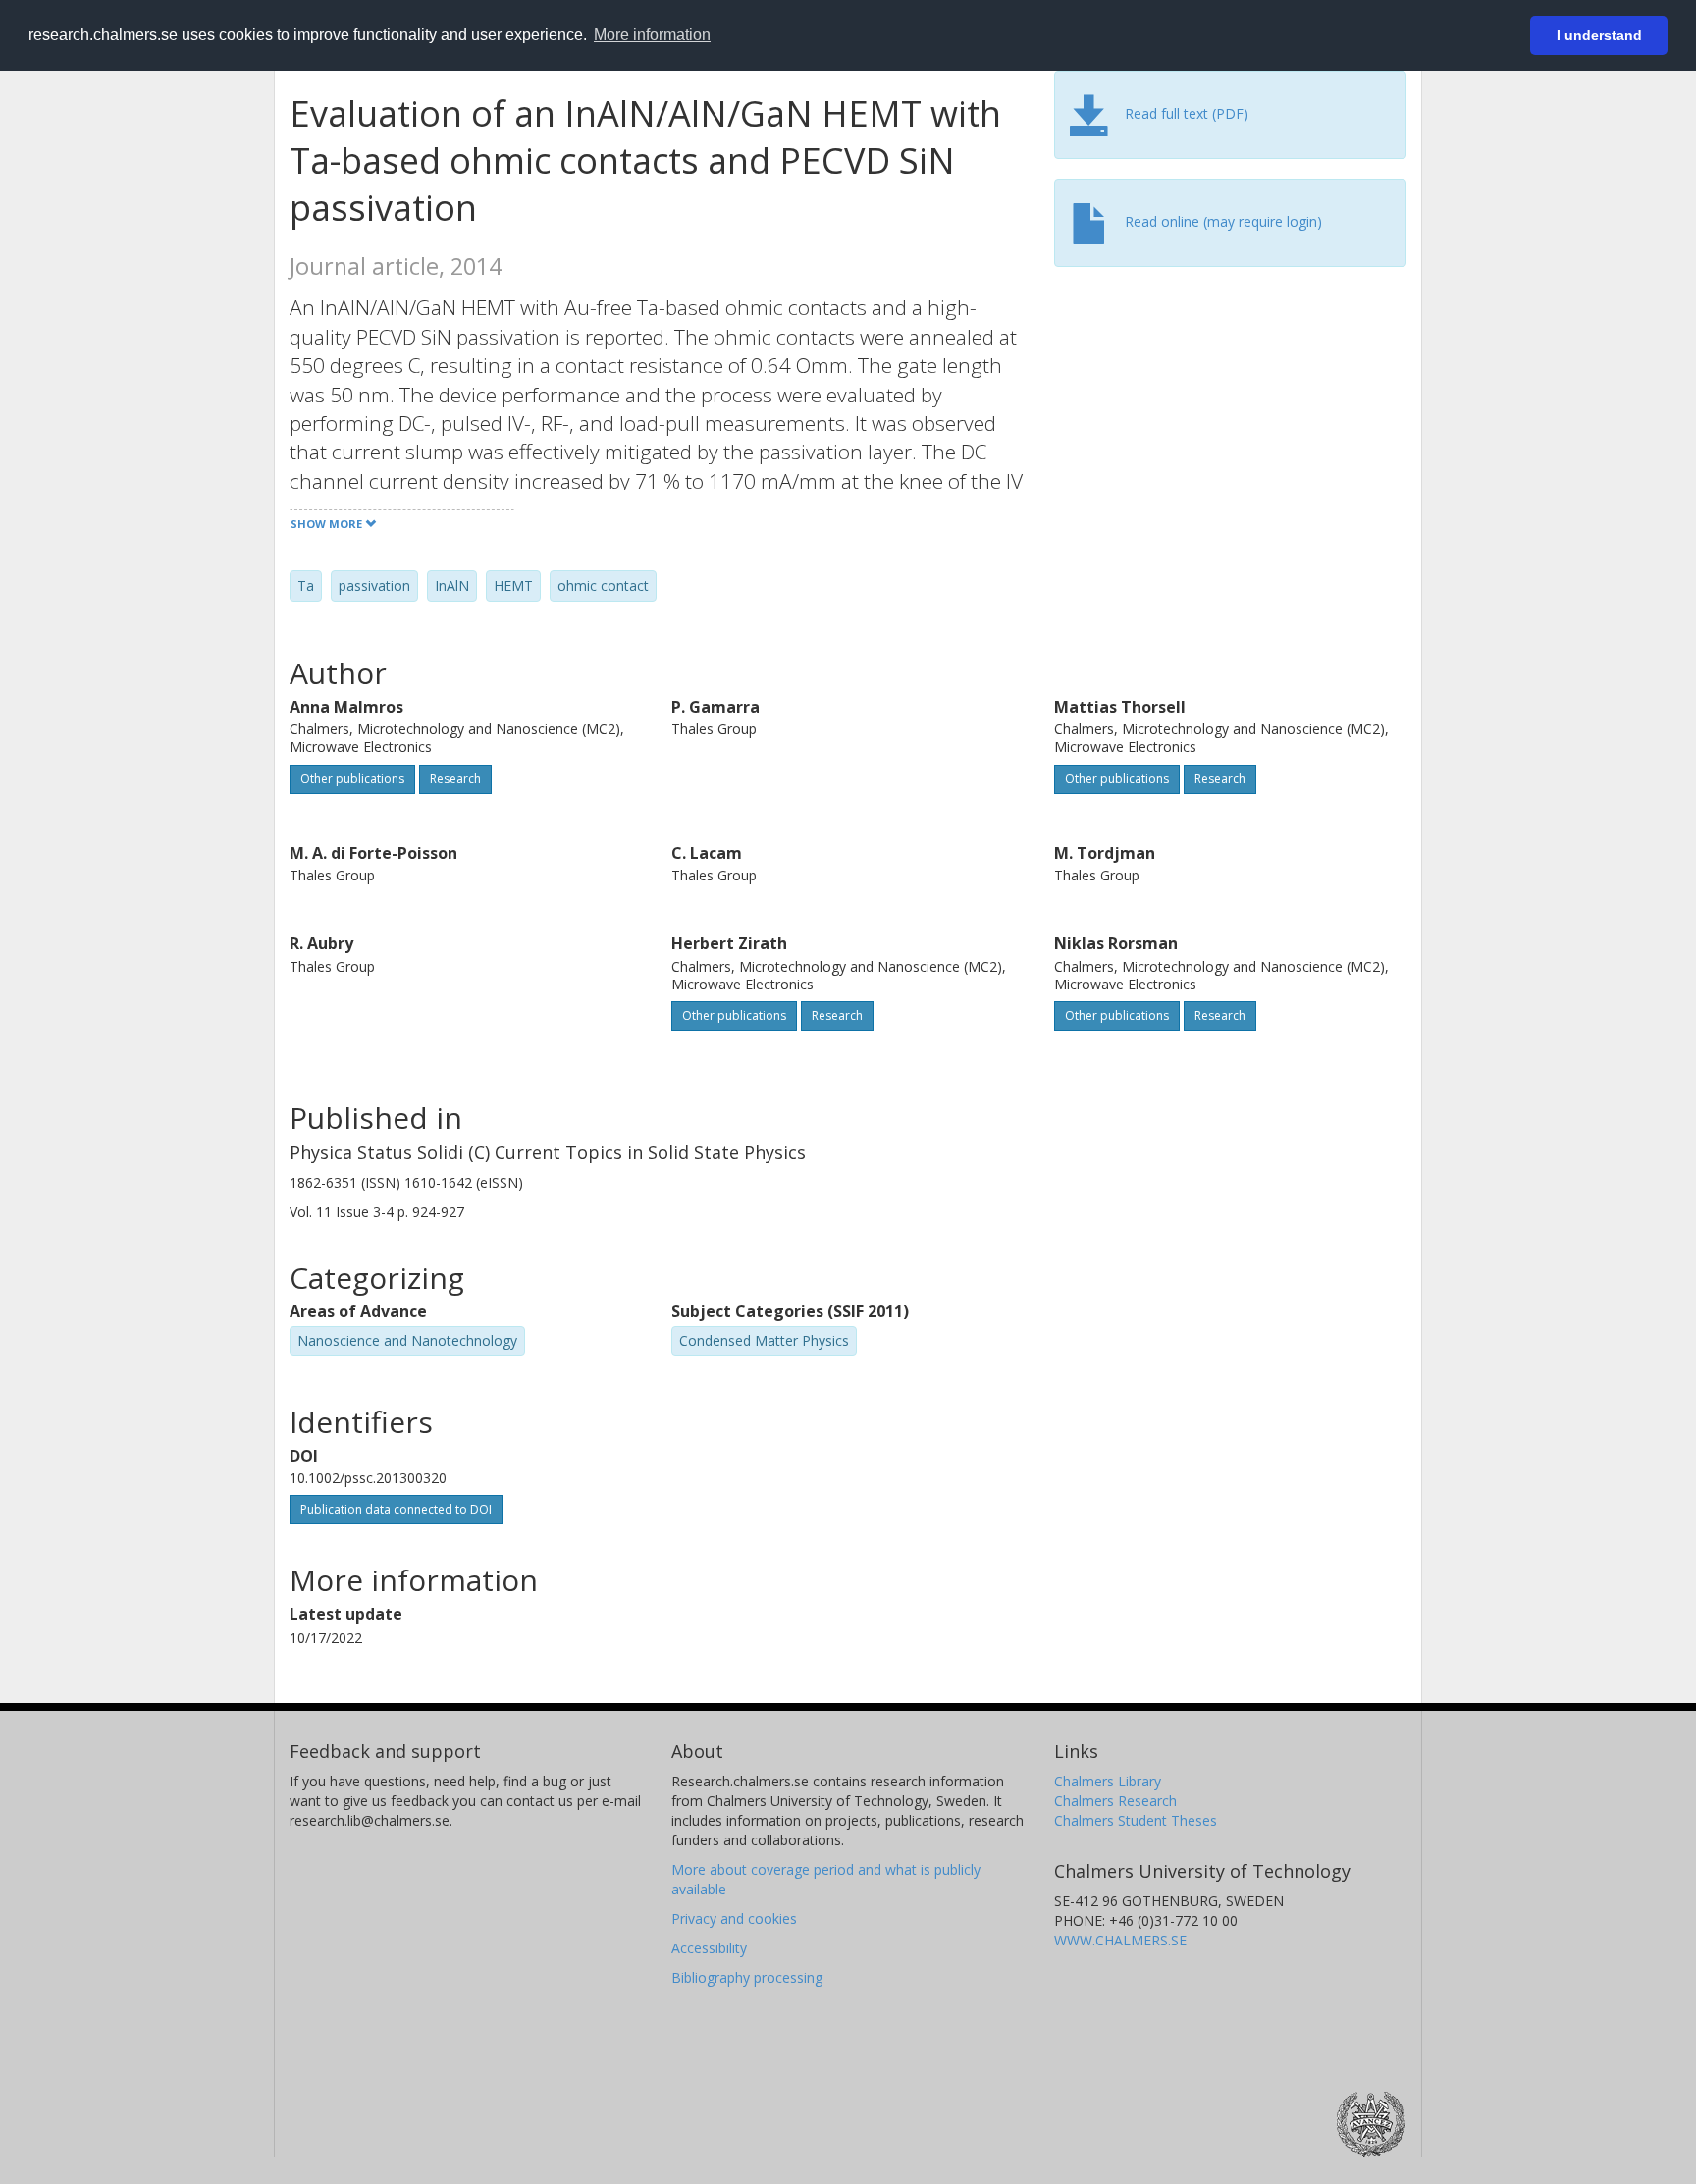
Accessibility (709, 1948)
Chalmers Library (1108, 1781)
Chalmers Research (1115, 1801)
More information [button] (652, 35)
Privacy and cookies (734, 1918)
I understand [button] (1599, 35)
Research (455, 779)
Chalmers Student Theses (1136, 1820)
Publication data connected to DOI (396, 1509)
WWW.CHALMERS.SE (1120, 1940)
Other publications (352, 779)
